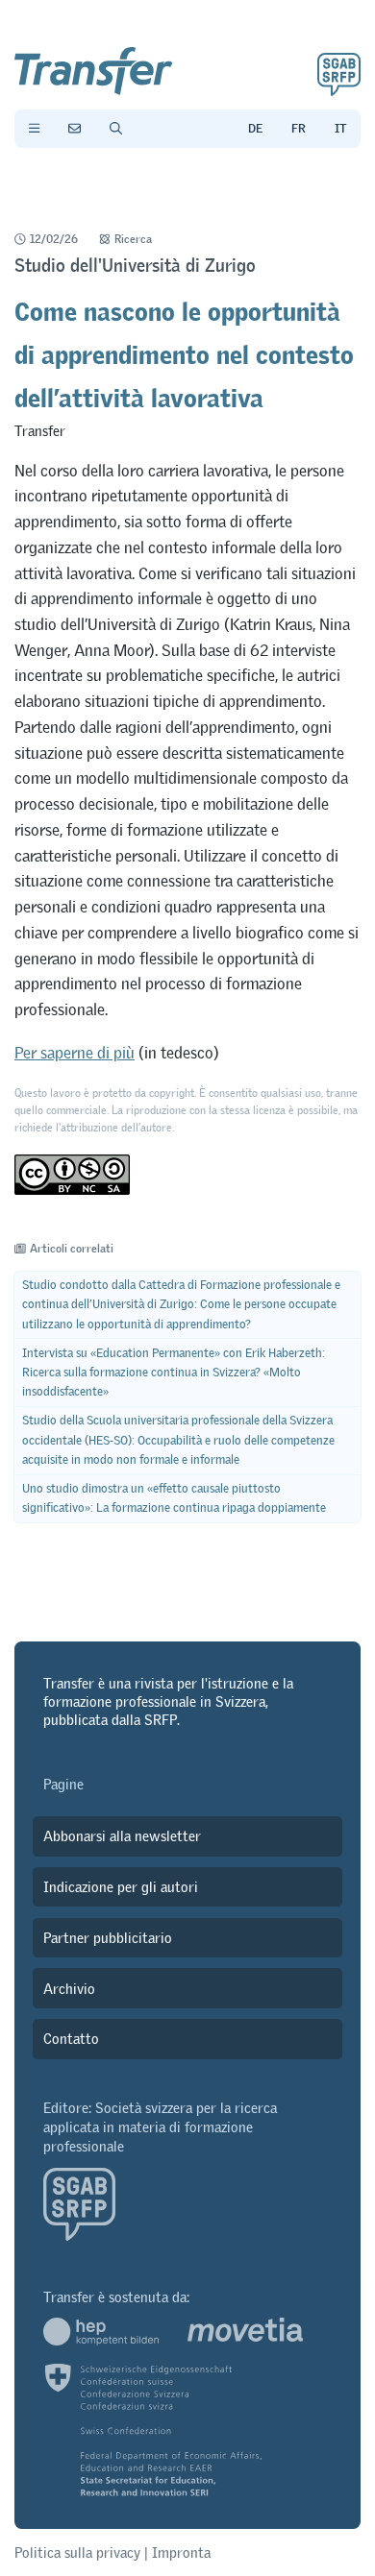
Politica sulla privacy (77, 2552)
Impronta (181, 2552)
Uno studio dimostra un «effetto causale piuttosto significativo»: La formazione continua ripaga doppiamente (174, 1498)
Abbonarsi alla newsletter (122, 1836)
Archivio (69, 1989)
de (255, 129)
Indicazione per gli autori (121, 1887)
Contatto (71, 2039)
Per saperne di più (75, 1053)
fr (299, 129)
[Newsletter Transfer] (75, 129)
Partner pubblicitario (108, 1938)
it (340, 129)
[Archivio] (116, 129)
